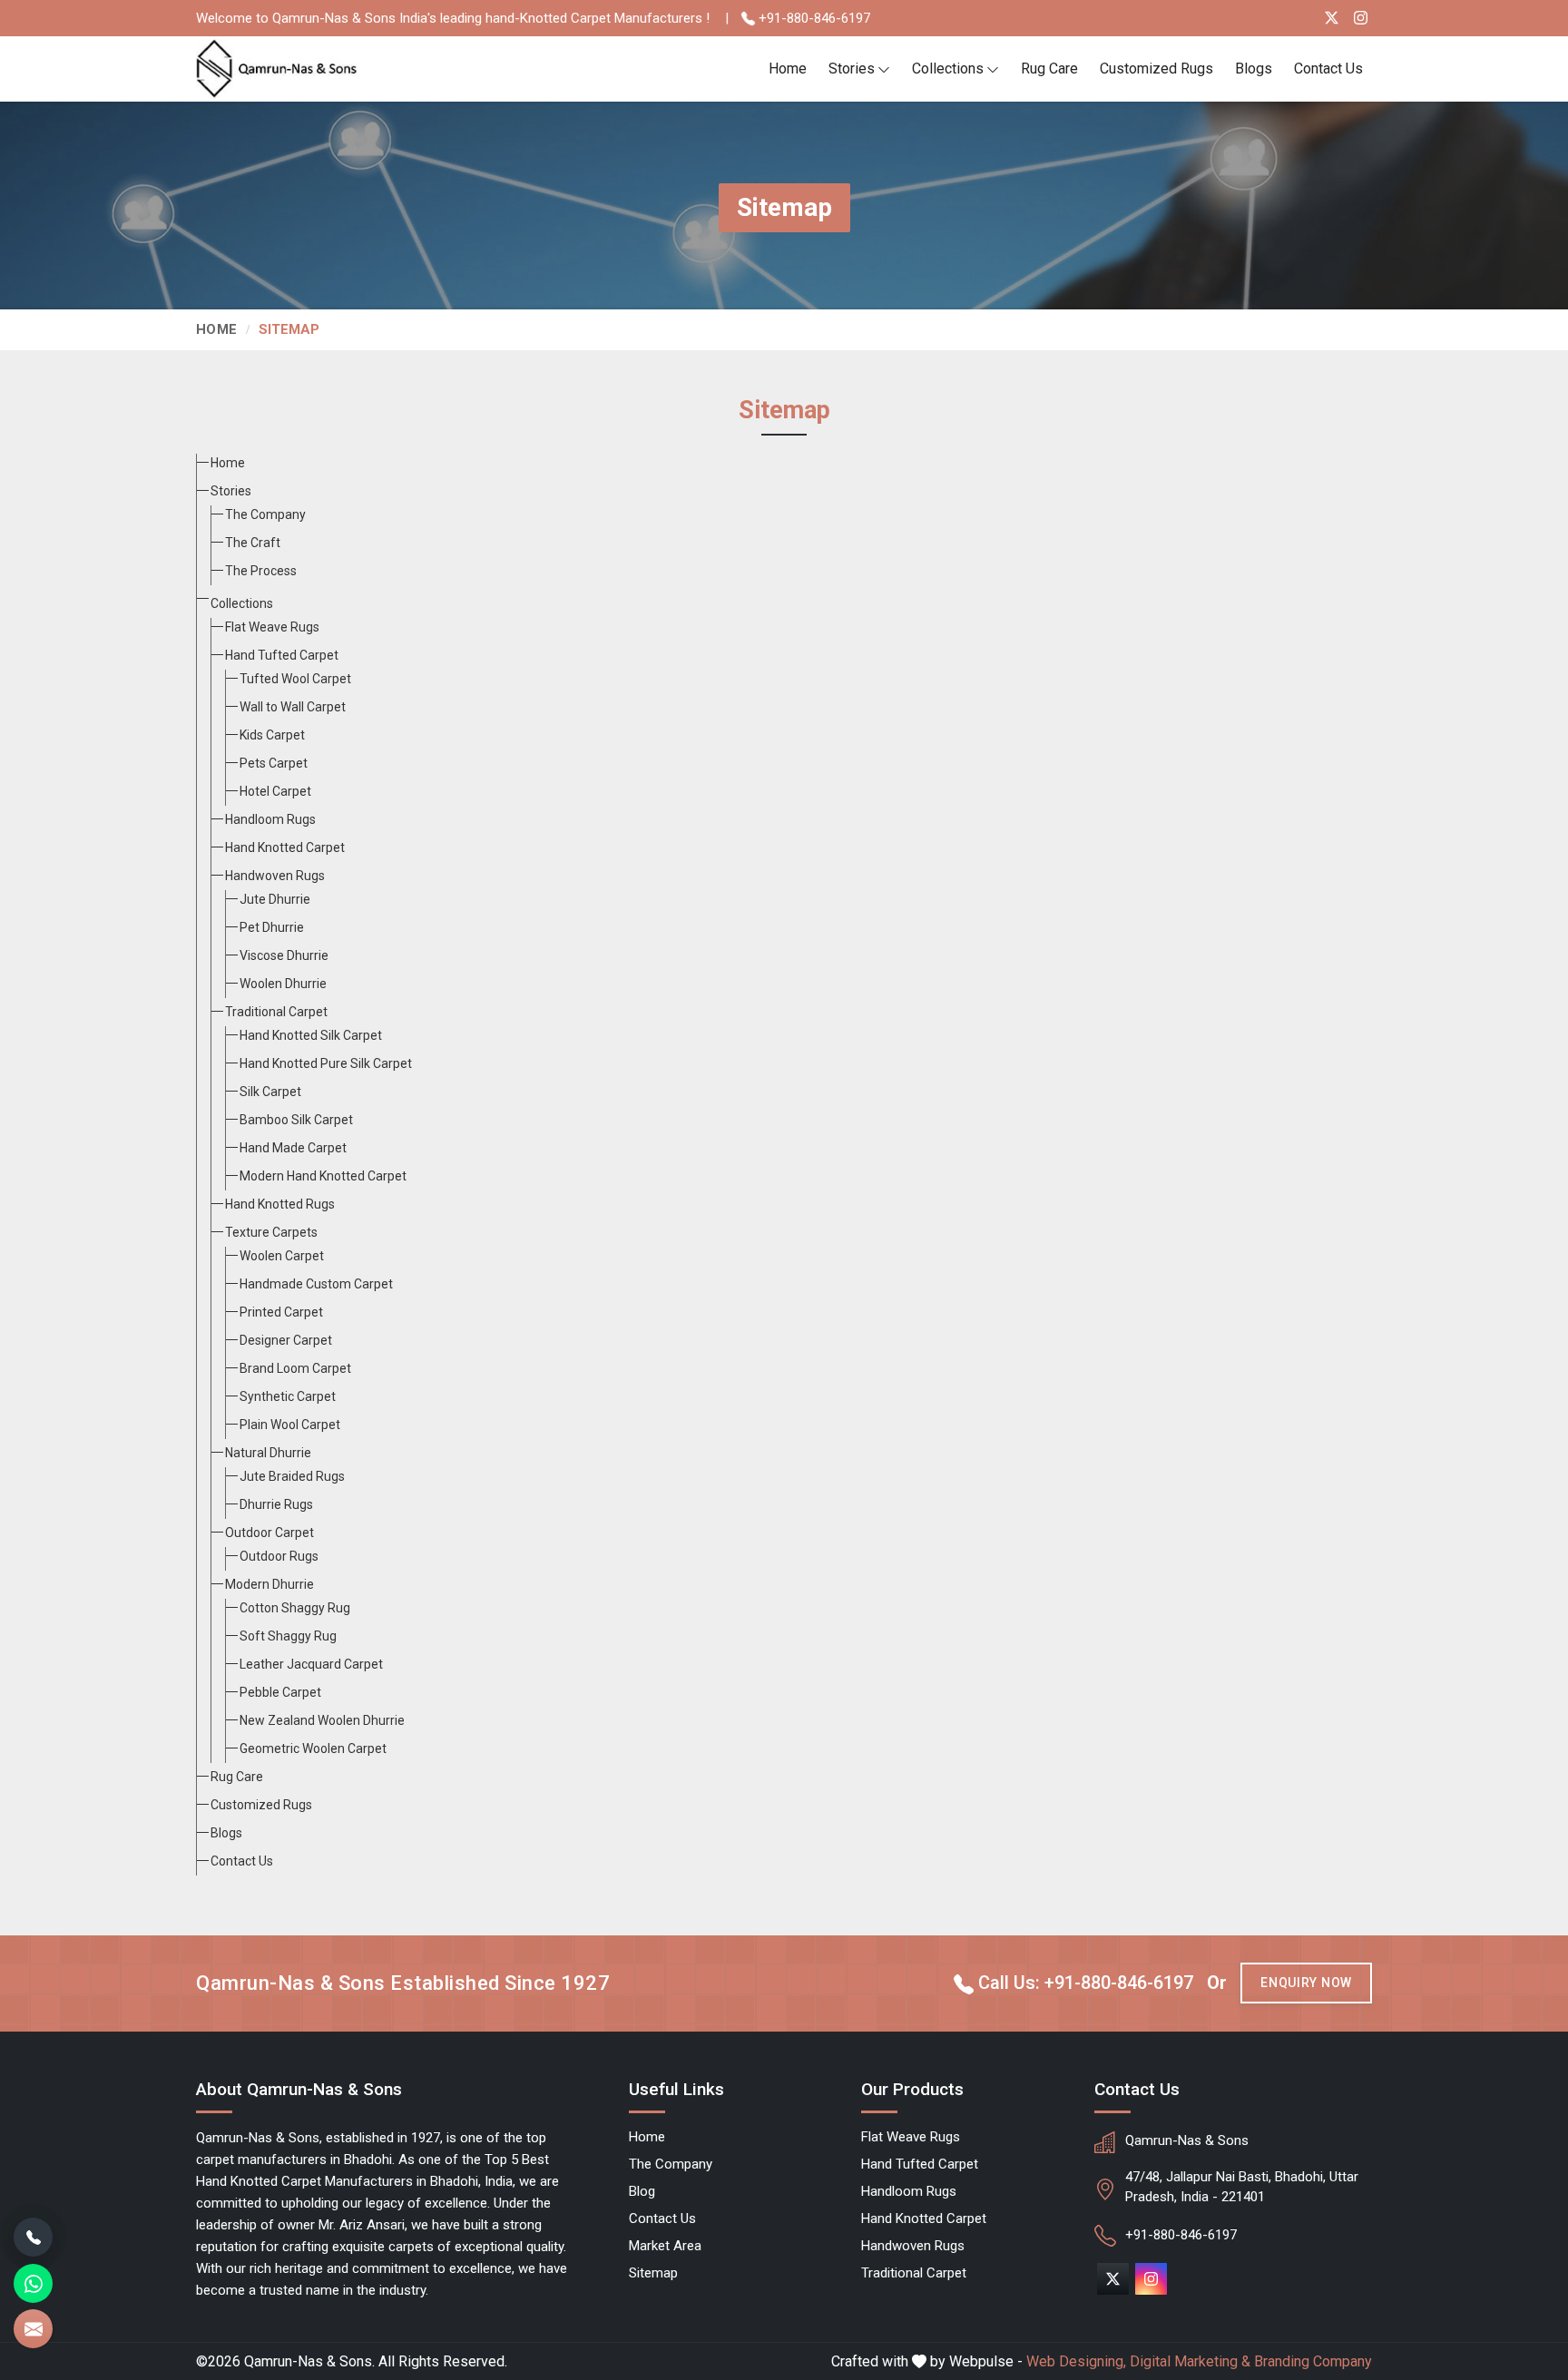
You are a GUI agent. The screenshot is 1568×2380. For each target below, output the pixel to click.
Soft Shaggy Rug (288, 1636)
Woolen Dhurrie (283, 984)
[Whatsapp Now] (33, 2283)
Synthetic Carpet (288, 1396)
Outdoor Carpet (269, 1533)
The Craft (253, 543)
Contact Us (1328, 69)
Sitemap (653, 2273)
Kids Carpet (272, 735)
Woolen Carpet (282, 1256)
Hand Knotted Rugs (280, 1204)
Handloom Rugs (270, 819)
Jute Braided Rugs (292, 1476)
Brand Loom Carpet (295, 1368)
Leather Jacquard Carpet (311, 1664)
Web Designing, (1076, 2361)
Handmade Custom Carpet (316, 1284)
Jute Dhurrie (275, 899)
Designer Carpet (286, 1340)
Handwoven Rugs (275, 876)
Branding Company (1313, 2361)
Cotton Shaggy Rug (295, 1608)
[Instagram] (1361, 18)
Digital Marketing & (1190, 2361)
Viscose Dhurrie (284, 955)
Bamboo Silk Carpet (296, 1120)
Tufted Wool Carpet (295, 679)
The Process (261, 571)
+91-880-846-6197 (813, 18)
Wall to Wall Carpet (293, 707)
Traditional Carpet (276, 1012)
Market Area (665, 2246)
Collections (948, 69)
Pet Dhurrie (272, 927)
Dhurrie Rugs (276, 1504)
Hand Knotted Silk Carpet (311, 1035)
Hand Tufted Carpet (282, 655)
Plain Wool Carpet (290, 1425)
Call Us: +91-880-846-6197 (1083, 1983)
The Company (265, 514)
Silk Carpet (270, 1092)
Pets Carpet (274, 763)
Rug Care (1049, 69)
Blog (642, 2191)
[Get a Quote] (33, 2329)
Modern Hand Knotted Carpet (323, 1176)
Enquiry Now (1306, 1983)
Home (788, 69)
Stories (852, 69)
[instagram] (1151, 2279)
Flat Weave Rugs (272, 627)
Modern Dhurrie (269, 1584)
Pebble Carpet (280, 1692)
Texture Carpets (271, 1232)
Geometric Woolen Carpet (313, 1748)
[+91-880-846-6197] (33, 2237)
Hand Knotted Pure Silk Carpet (326, 1063)
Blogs (1254, 69)
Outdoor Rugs (279, 1556)
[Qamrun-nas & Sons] (278, 69)
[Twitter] (1332, 18)
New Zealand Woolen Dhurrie (322, 1720)
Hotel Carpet (275, 791)
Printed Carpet (281, 1312)
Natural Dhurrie (268, 1453)
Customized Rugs (1156, 69)
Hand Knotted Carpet (285, 847)
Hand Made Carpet (293, 1148)
